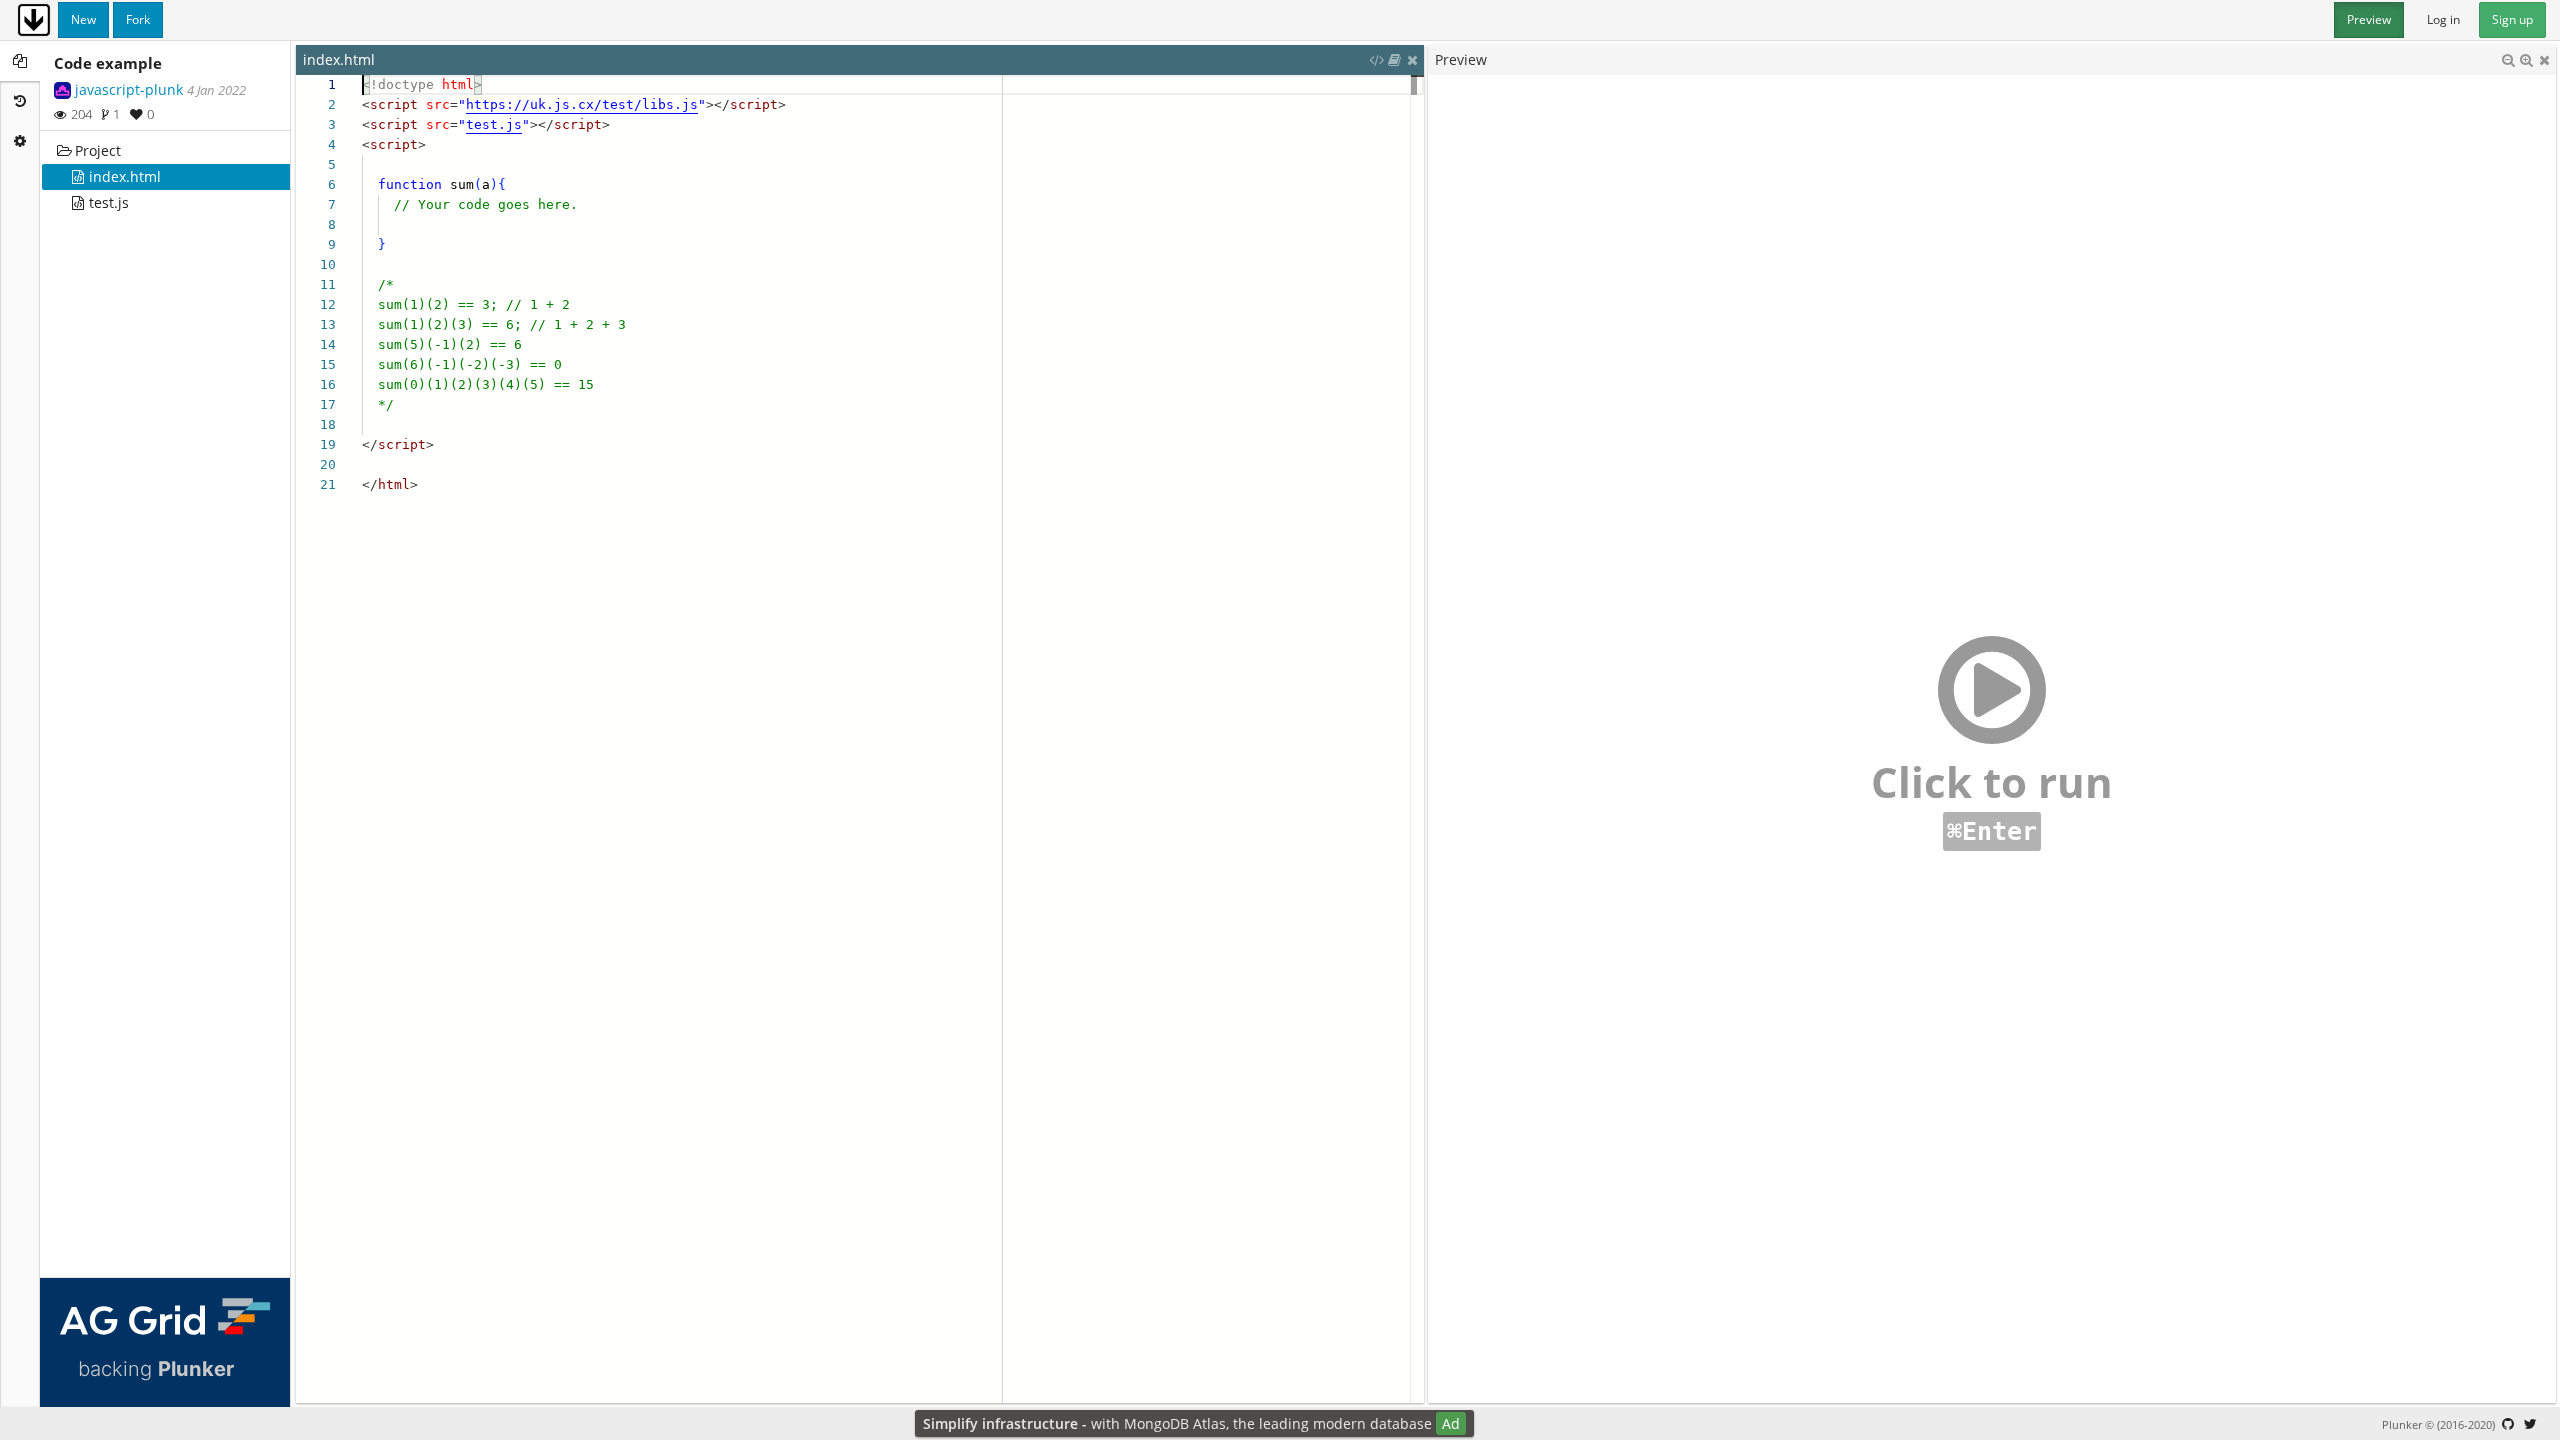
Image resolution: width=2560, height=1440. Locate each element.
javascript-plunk (129, 89)
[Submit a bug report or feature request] (2508, 1424)
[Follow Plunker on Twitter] (2530, 1424)
